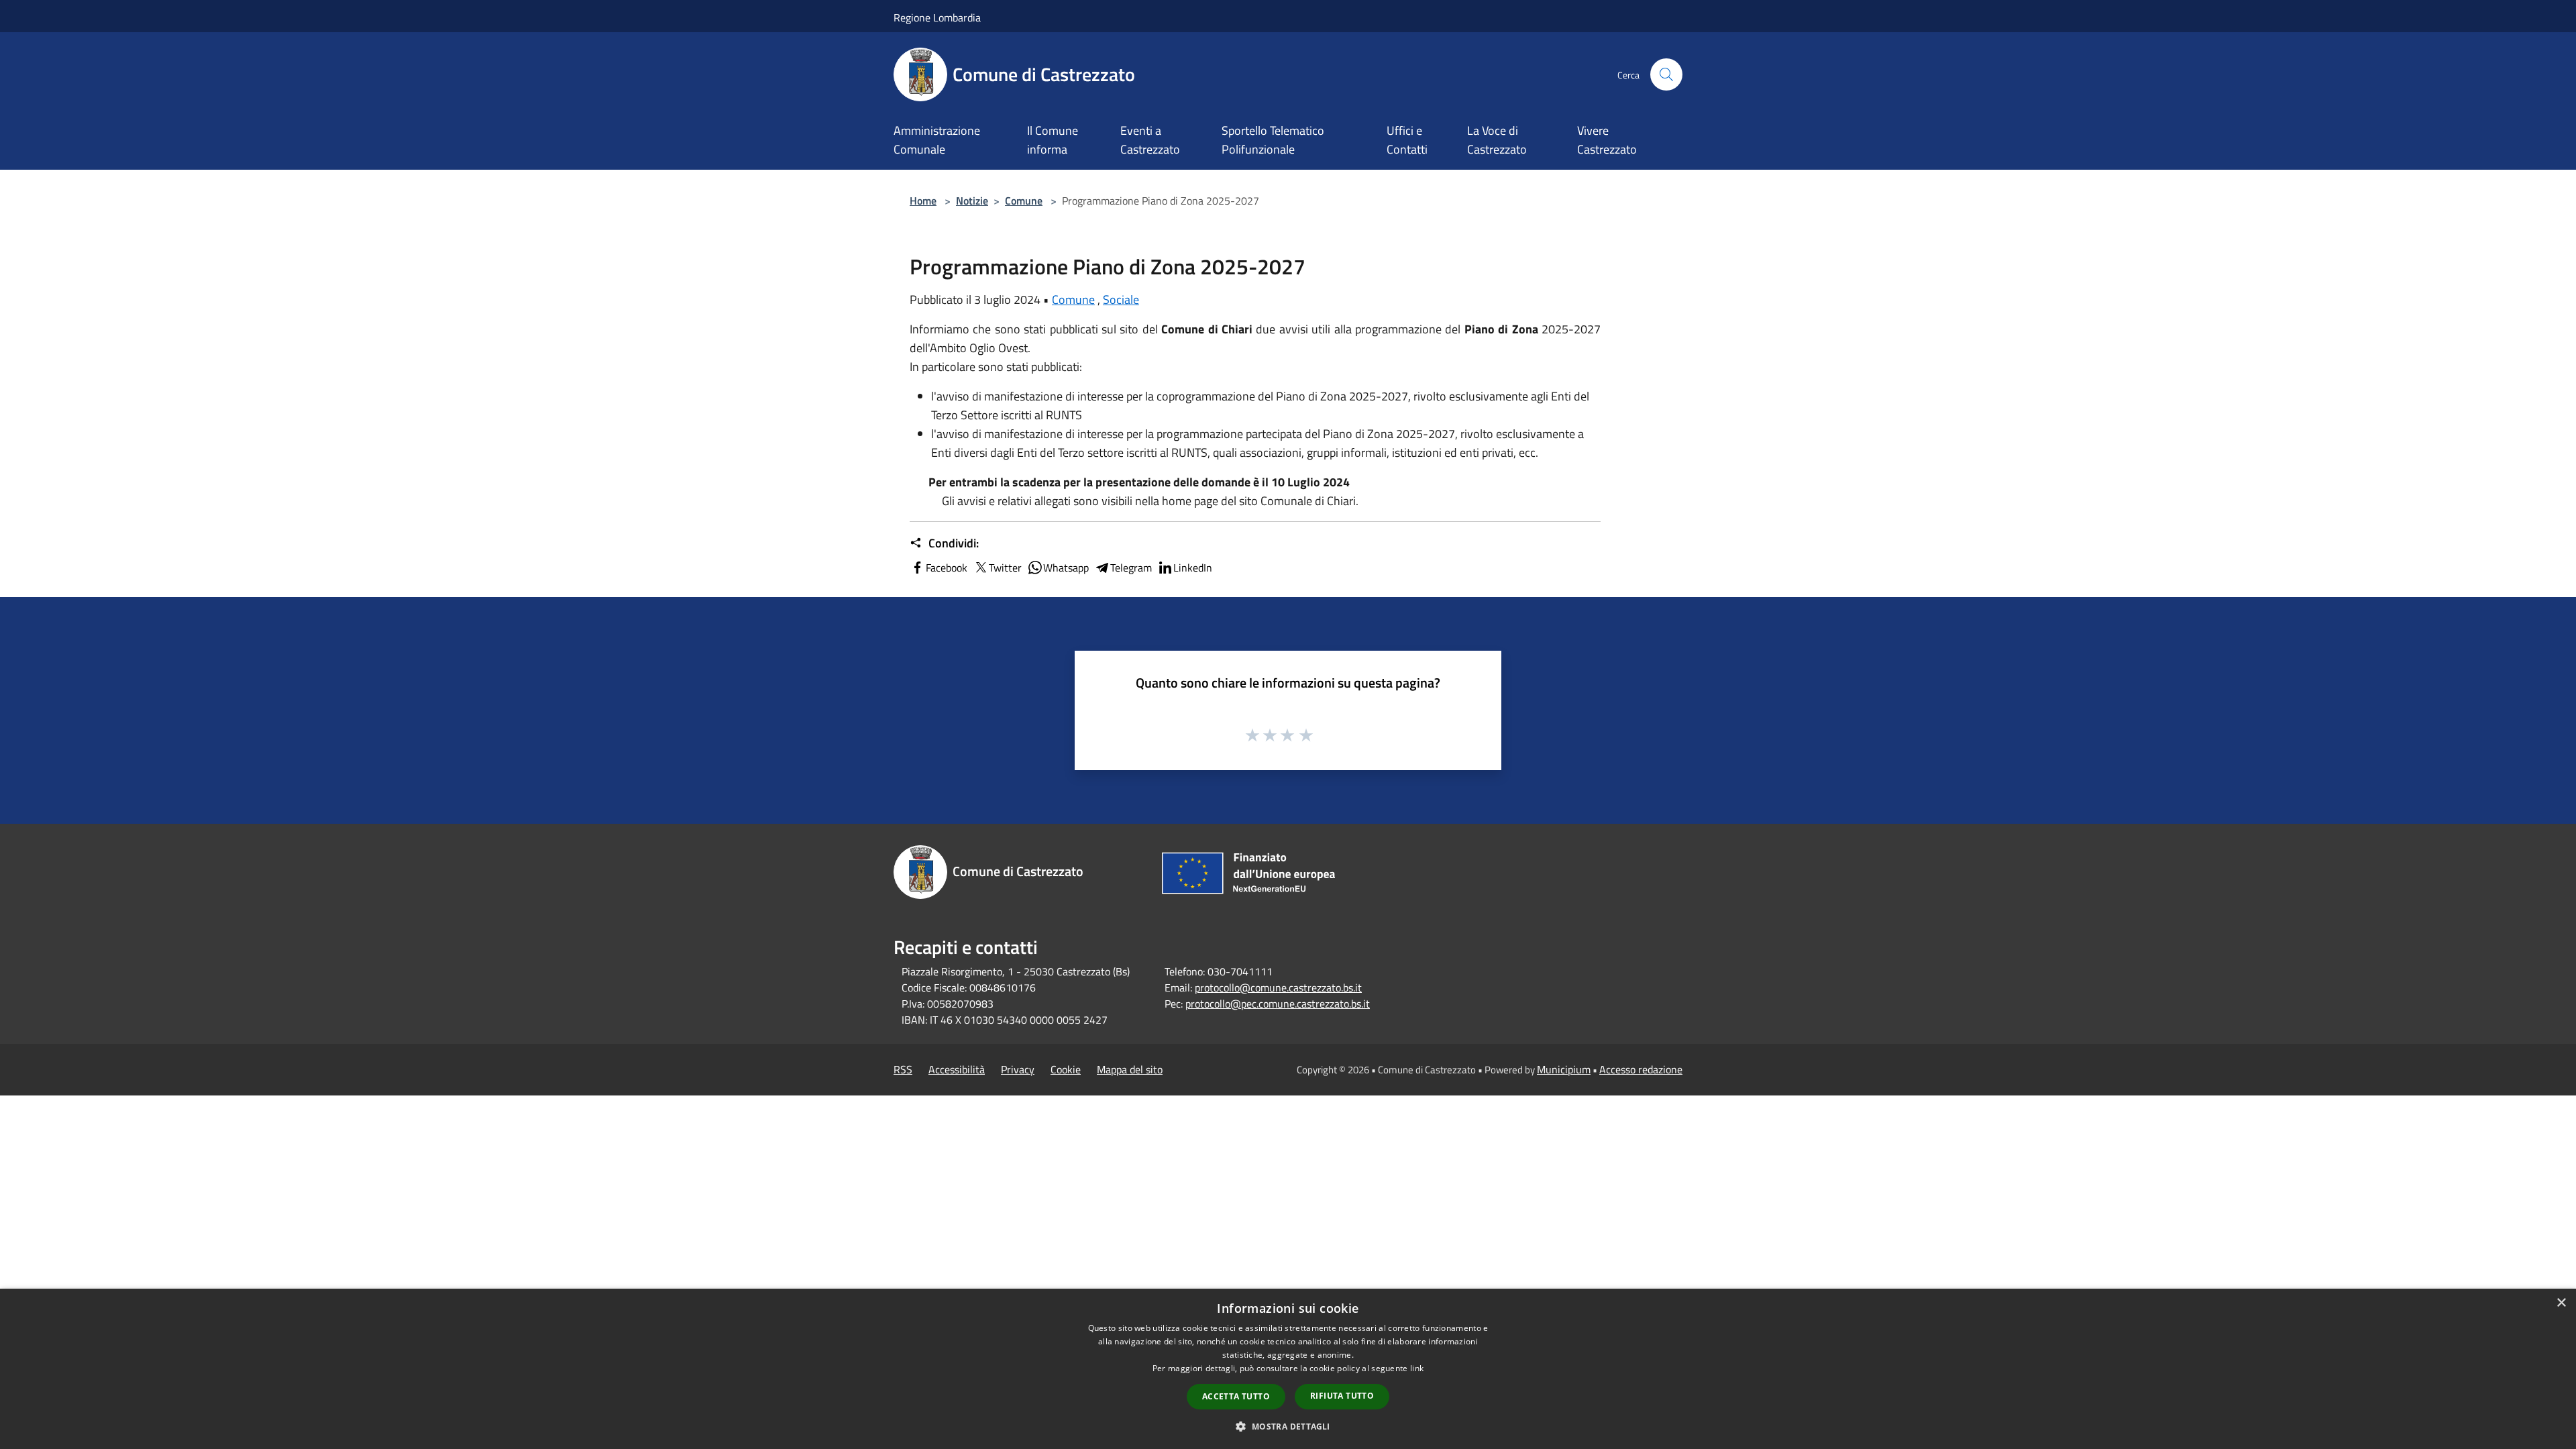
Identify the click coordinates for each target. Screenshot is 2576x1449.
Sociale (1121, 300)
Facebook (947, 568)
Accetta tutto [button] (1236, 1396)
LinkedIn (1193, 568)
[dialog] (1288, 1369)
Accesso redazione (1641, 1069)
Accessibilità (957, 1069)
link (1417, 1368)
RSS (903, 1069)
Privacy (1018, 1069)
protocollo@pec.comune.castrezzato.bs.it (1278, 1004)
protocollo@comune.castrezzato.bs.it (1278, 987)
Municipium (1564, 1069)
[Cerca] (1666, 74)
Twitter (1005, 568)
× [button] (2561, 1303)
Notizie (972, 201)
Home (923, 201)
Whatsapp (1066, 568)
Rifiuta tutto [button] (1342, 1396)
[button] (1288, 1426)
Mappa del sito (1130, 1069)
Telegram (1131, 568)
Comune (1024, 201)
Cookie (1066, 1069)
